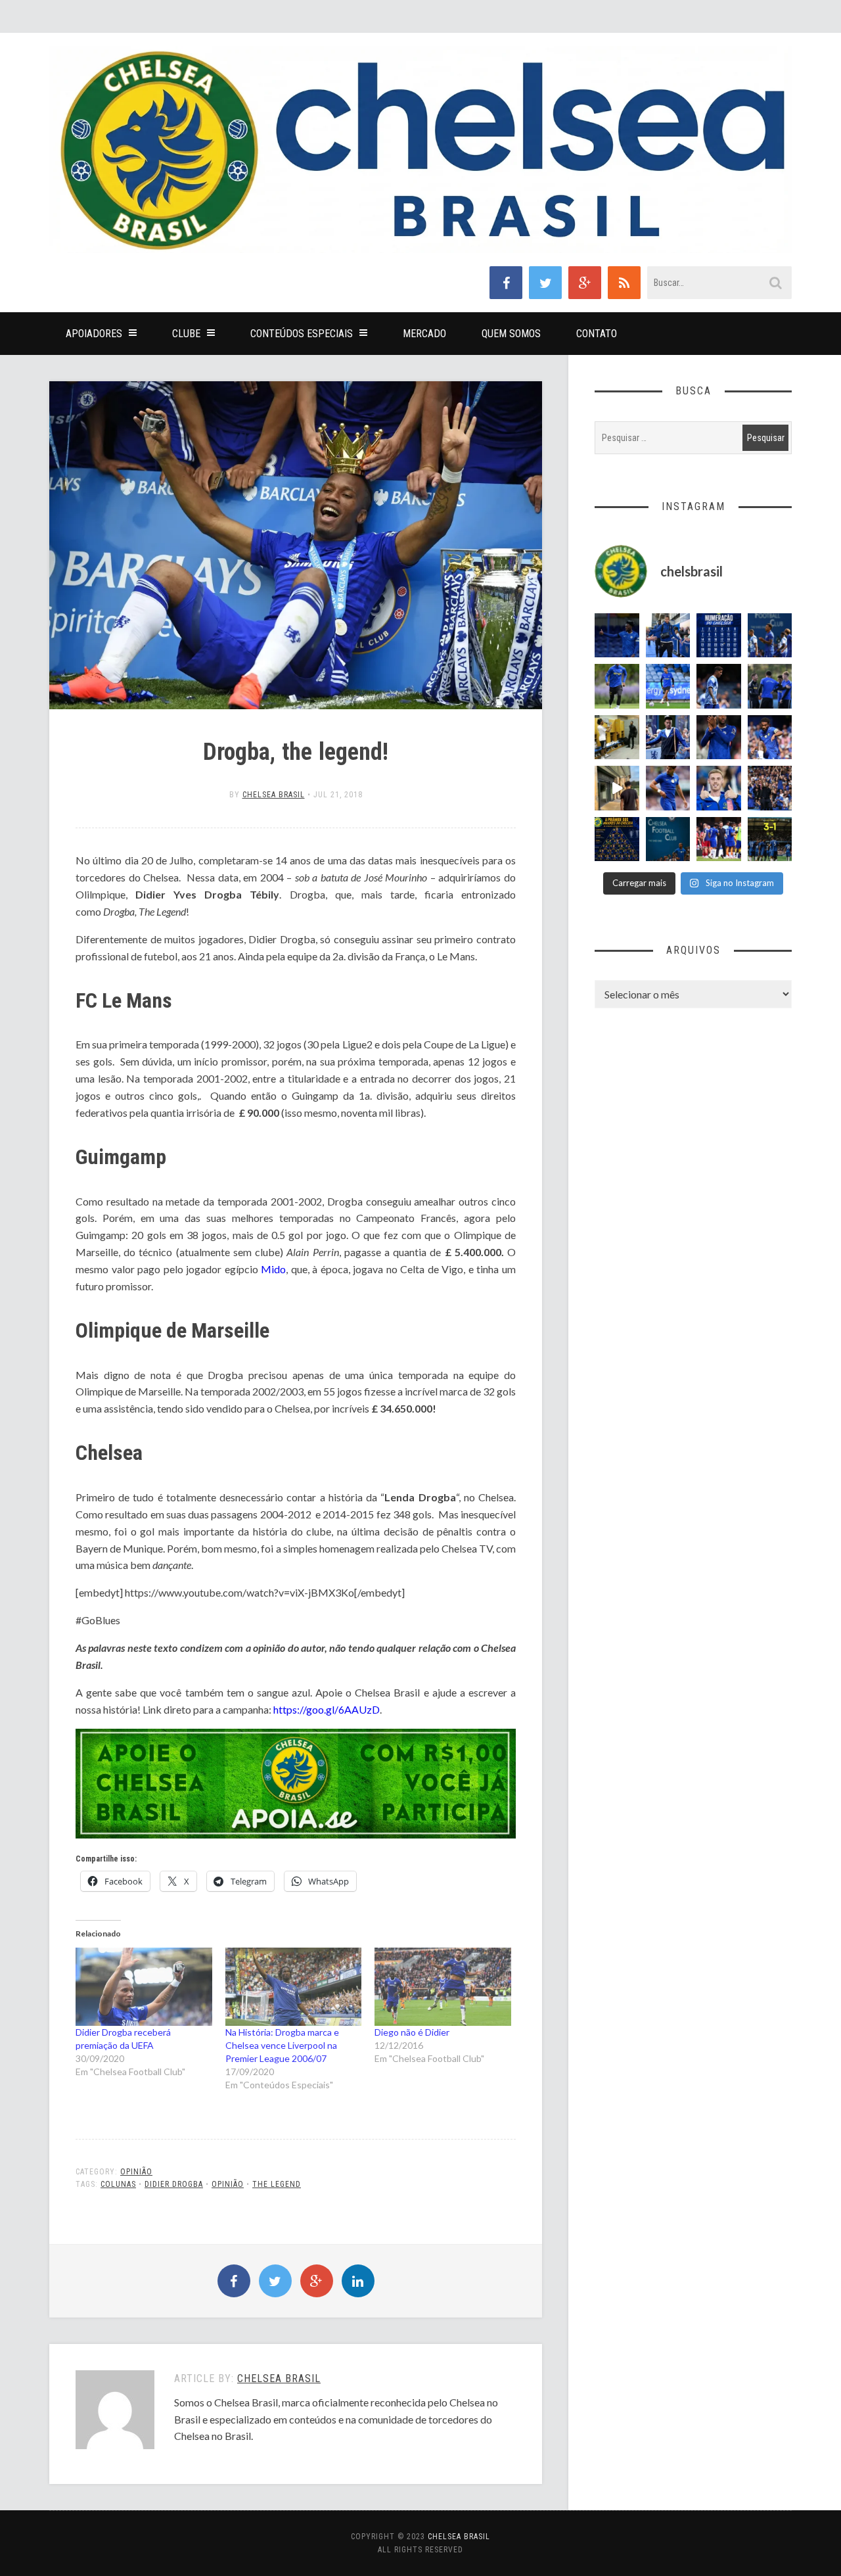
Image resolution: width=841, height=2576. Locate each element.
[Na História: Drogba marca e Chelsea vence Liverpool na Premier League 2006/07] (294, 1987)
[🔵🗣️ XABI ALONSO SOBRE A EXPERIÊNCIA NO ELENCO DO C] (770, 686)
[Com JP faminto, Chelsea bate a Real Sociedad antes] (770, 839)
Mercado (424, 334)
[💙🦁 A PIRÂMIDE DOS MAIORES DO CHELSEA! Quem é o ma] (617, 839)
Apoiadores (94, 334)
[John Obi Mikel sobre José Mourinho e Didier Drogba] (617, 738)
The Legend (277, 2184)
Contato (597, 334)
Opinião (136, 2172)
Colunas (118, 2184)
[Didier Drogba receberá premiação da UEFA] (144, 1987)
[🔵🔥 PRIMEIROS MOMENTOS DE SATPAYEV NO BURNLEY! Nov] (617, 788)
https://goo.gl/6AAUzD (327, 1709)
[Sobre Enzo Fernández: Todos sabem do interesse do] (719, 686)
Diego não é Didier (412, 2032)
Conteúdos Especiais (302, 334)
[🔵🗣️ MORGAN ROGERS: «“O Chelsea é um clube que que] (668, 738)
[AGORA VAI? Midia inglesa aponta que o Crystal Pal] (617, 636)
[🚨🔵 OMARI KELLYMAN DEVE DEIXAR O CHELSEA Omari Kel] (668, 686)
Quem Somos (511, 334)
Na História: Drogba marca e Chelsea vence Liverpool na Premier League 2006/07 (282, 2045)
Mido (273, 1269)
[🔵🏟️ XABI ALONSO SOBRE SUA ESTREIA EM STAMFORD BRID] (770, 788)
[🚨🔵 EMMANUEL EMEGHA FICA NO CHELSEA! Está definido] (617, 686)
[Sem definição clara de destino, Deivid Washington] (668, 636)
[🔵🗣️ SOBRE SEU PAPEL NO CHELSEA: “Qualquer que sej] (770, 636)
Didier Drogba (174, 2184)
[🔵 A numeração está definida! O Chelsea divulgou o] (719, 636)
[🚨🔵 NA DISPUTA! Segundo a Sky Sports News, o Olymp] (719, 738)
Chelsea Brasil (274, 795)
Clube (186, 334)
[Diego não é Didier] (443, 1987)
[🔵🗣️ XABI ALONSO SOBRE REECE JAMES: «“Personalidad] (770, 738)
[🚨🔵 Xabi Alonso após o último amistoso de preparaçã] (719, 839)
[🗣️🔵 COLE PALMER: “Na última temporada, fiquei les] (719, 788)
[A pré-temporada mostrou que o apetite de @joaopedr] (668, 839)
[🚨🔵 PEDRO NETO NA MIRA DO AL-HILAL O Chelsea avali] (668, 788)
